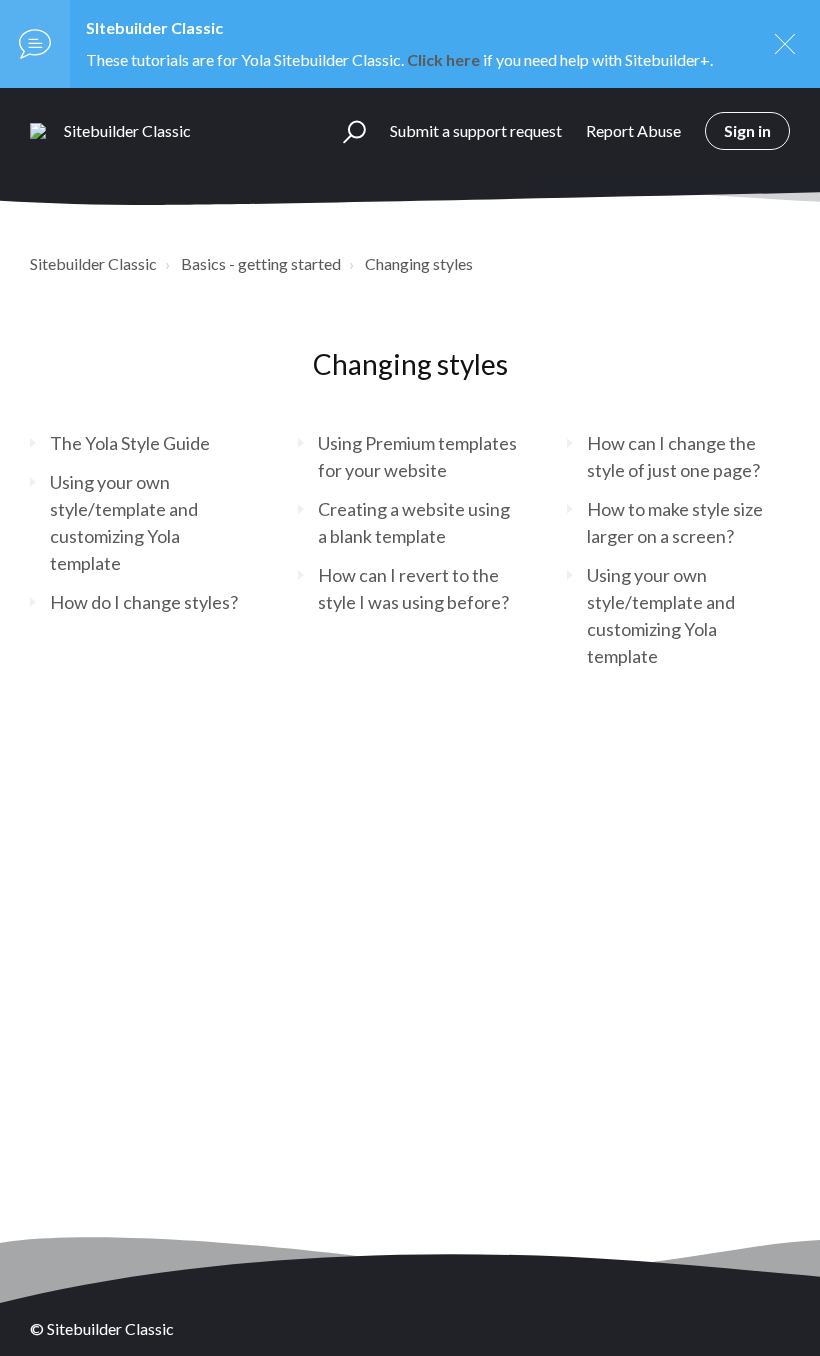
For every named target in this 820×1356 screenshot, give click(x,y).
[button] (345, 131)
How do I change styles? (144, 602)
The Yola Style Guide (130, 443)
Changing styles (419, 263)
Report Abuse (633, 130)
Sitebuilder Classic (93, 263)
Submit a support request (476, 130)
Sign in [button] (747, 130)
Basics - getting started (261, 263)
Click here (443, 59)
